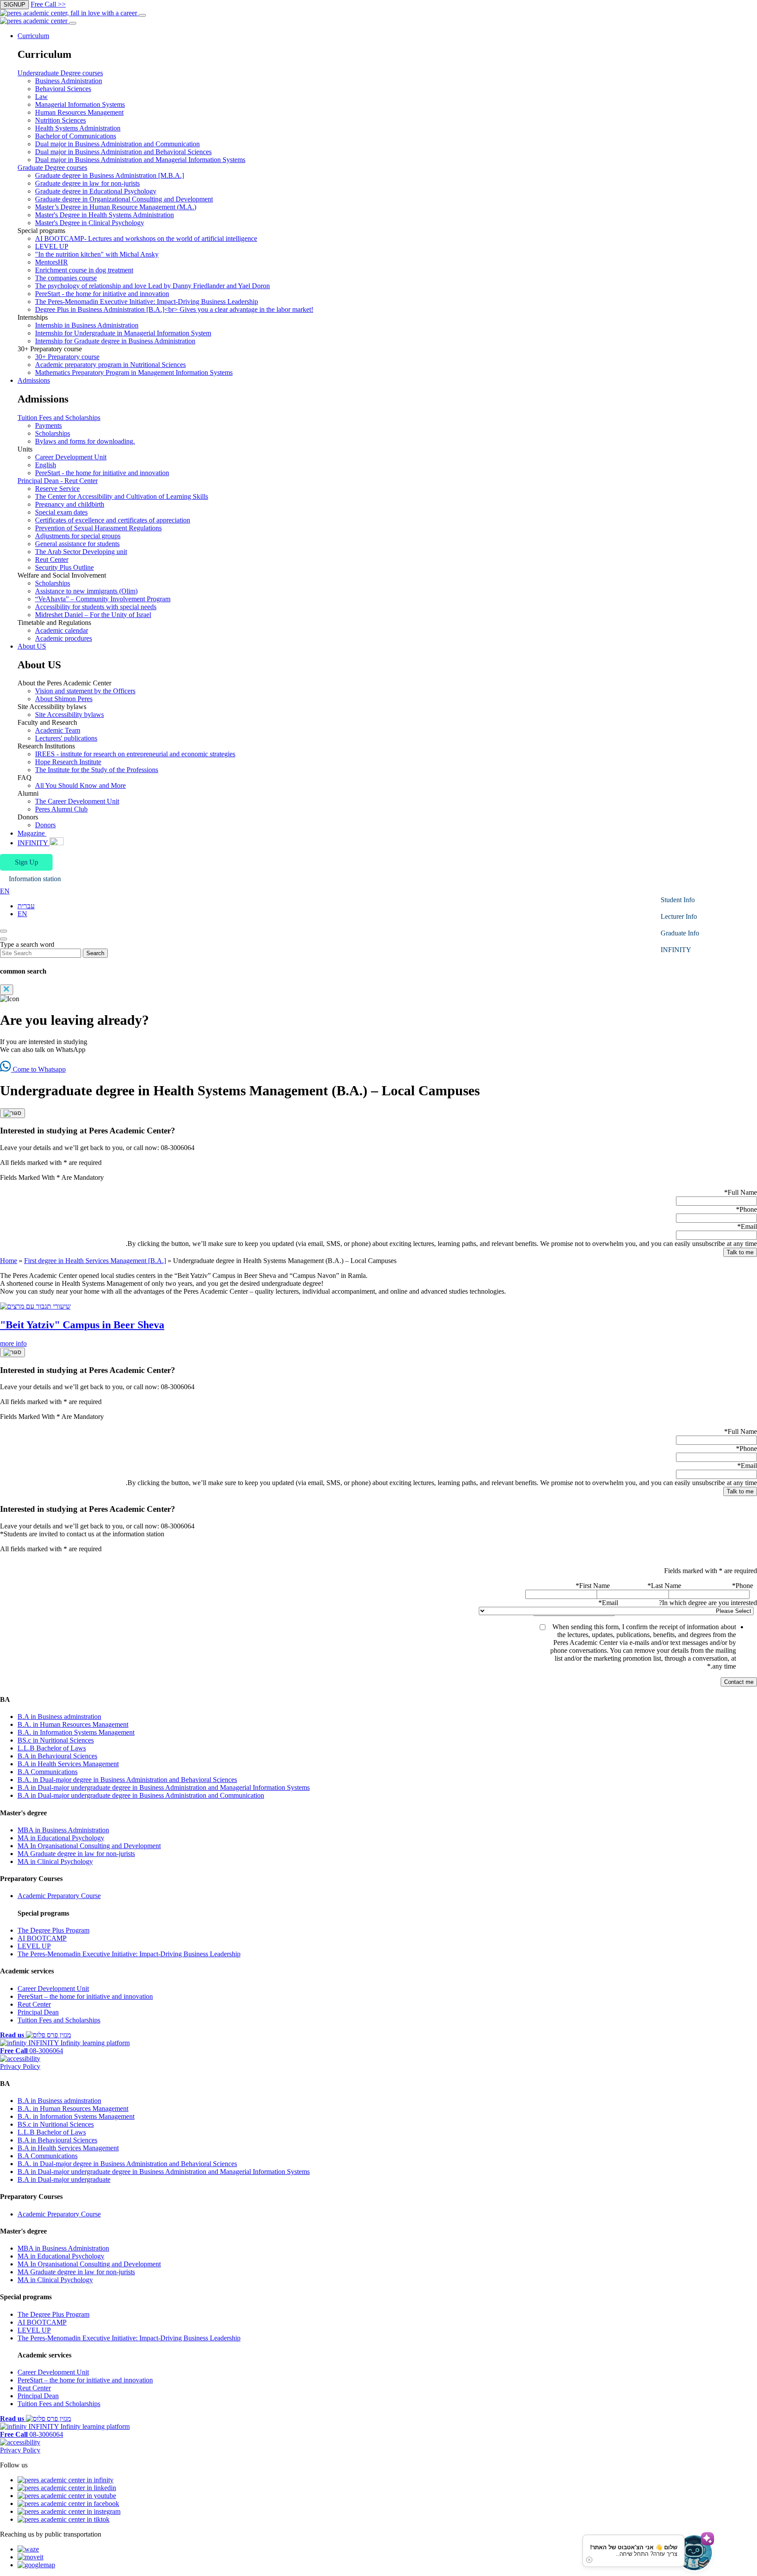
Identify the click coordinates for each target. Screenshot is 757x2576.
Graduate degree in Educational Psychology (96, 191)
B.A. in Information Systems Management (76, 1732)
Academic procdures (64, 638)
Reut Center (52, 559)
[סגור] (12, 1113)
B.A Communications (48, 1772)
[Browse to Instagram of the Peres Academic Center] (69, 2511)
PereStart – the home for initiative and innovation (85, 1996)
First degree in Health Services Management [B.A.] (95, 1261)
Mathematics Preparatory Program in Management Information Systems (134, 372)
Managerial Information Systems (80, 104)
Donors (45, 825)
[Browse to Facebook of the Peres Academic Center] (68, 2504)
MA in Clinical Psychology (55, 1861)
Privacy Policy (20, 2066)
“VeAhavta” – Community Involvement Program (103, 599)
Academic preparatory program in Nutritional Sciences (110, 365)
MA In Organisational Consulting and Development (89, 1846)
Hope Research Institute (68, 762)
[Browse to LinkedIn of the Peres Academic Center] (65, 2480)
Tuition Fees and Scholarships (59, 418)
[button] (26, 862)
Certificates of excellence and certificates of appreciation (113, 520)
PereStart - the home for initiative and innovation (102, 294)
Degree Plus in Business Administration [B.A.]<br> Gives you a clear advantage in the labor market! (174, 309)
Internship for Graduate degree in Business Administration (115, 341)
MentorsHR (51, 262)
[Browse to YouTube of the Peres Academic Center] (67, 2496)
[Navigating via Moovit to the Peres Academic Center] (30, 2557)
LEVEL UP (52, 246)
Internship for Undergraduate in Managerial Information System (123, 333)
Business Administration (69, 81)
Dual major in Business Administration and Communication (117, 144)
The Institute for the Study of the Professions (97, 770)
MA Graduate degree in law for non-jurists (76, 1854)
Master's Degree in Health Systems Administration (104, 215)
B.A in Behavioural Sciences (57, 1756)
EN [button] (5, 891)
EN (22, 914)
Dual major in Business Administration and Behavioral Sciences (123, 152)
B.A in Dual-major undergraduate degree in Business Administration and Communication (141, 1795)
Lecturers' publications (66, 738)
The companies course (66, 278)
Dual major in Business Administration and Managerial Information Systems (140, 160)
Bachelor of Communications (76, 136)
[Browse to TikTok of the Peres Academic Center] (64, 2519)
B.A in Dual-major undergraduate (64, 2179)
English (46, 465)
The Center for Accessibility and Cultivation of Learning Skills (122, 496)
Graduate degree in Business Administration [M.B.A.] (110, 175)
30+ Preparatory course (67, 357)
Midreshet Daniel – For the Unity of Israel (93, 615)
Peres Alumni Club (61, 809)
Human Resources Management (79, 112)
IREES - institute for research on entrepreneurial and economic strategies (135, 754)
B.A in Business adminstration (59, 1717)
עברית (26, 906)
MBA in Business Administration (63, 1830)
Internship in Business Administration (87, 325)
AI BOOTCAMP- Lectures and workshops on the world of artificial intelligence (146, 238)
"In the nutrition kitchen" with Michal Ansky (97, 254)
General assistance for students (77, 544)
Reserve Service (57, 489)
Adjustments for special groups (78, 536)
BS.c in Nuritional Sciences (56, 1740)
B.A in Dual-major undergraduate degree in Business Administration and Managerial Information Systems (164, 1787)
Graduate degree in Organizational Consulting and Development (124, 199)
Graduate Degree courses (52, 168)
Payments (48, 425)
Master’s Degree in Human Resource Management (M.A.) (116, 207)
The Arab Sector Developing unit (81, 552)
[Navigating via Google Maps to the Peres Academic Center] (36, 2565)
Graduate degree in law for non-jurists (87, 183)
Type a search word (27, 944)
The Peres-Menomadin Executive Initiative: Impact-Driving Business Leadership (147, 302)
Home (9, 1261)
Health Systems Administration (78, 128)
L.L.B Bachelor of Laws (52, 1748)
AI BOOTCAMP (42, 1938)
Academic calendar (62, 630)
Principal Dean (38, 2012)
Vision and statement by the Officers (85, 691)
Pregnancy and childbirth (70, 504)
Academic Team (58, 730)
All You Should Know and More (80, 785)
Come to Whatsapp (38, 1069)
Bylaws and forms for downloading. (85, 441)
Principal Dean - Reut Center (58, 481)
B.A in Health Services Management (68, 1764)
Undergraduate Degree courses (60, 73)
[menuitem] (387, 204)
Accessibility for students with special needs (96, 607)
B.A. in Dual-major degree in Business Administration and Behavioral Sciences (127, 1780)
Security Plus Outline (64, 567)
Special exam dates (61, 512)
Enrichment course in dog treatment (84, 270)
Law (41, 97)
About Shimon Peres (64, 699)
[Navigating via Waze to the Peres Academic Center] (28, 2549)
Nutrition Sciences (60, 120)
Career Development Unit (71, 457)
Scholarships (53, 433)
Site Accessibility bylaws (69, 715)
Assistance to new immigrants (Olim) (86, 591)
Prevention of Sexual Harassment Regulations (98, 528)
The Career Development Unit (77, 801)
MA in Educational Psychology (61, 1838)
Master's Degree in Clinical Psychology (90, 223)
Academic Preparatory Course (59, 1896)
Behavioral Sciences (63, 89)
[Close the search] (4, 939)
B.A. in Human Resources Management (73, 1724)
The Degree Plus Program (53, 1930)
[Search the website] (4, 931)
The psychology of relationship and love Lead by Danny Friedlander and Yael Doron (152, 286)
